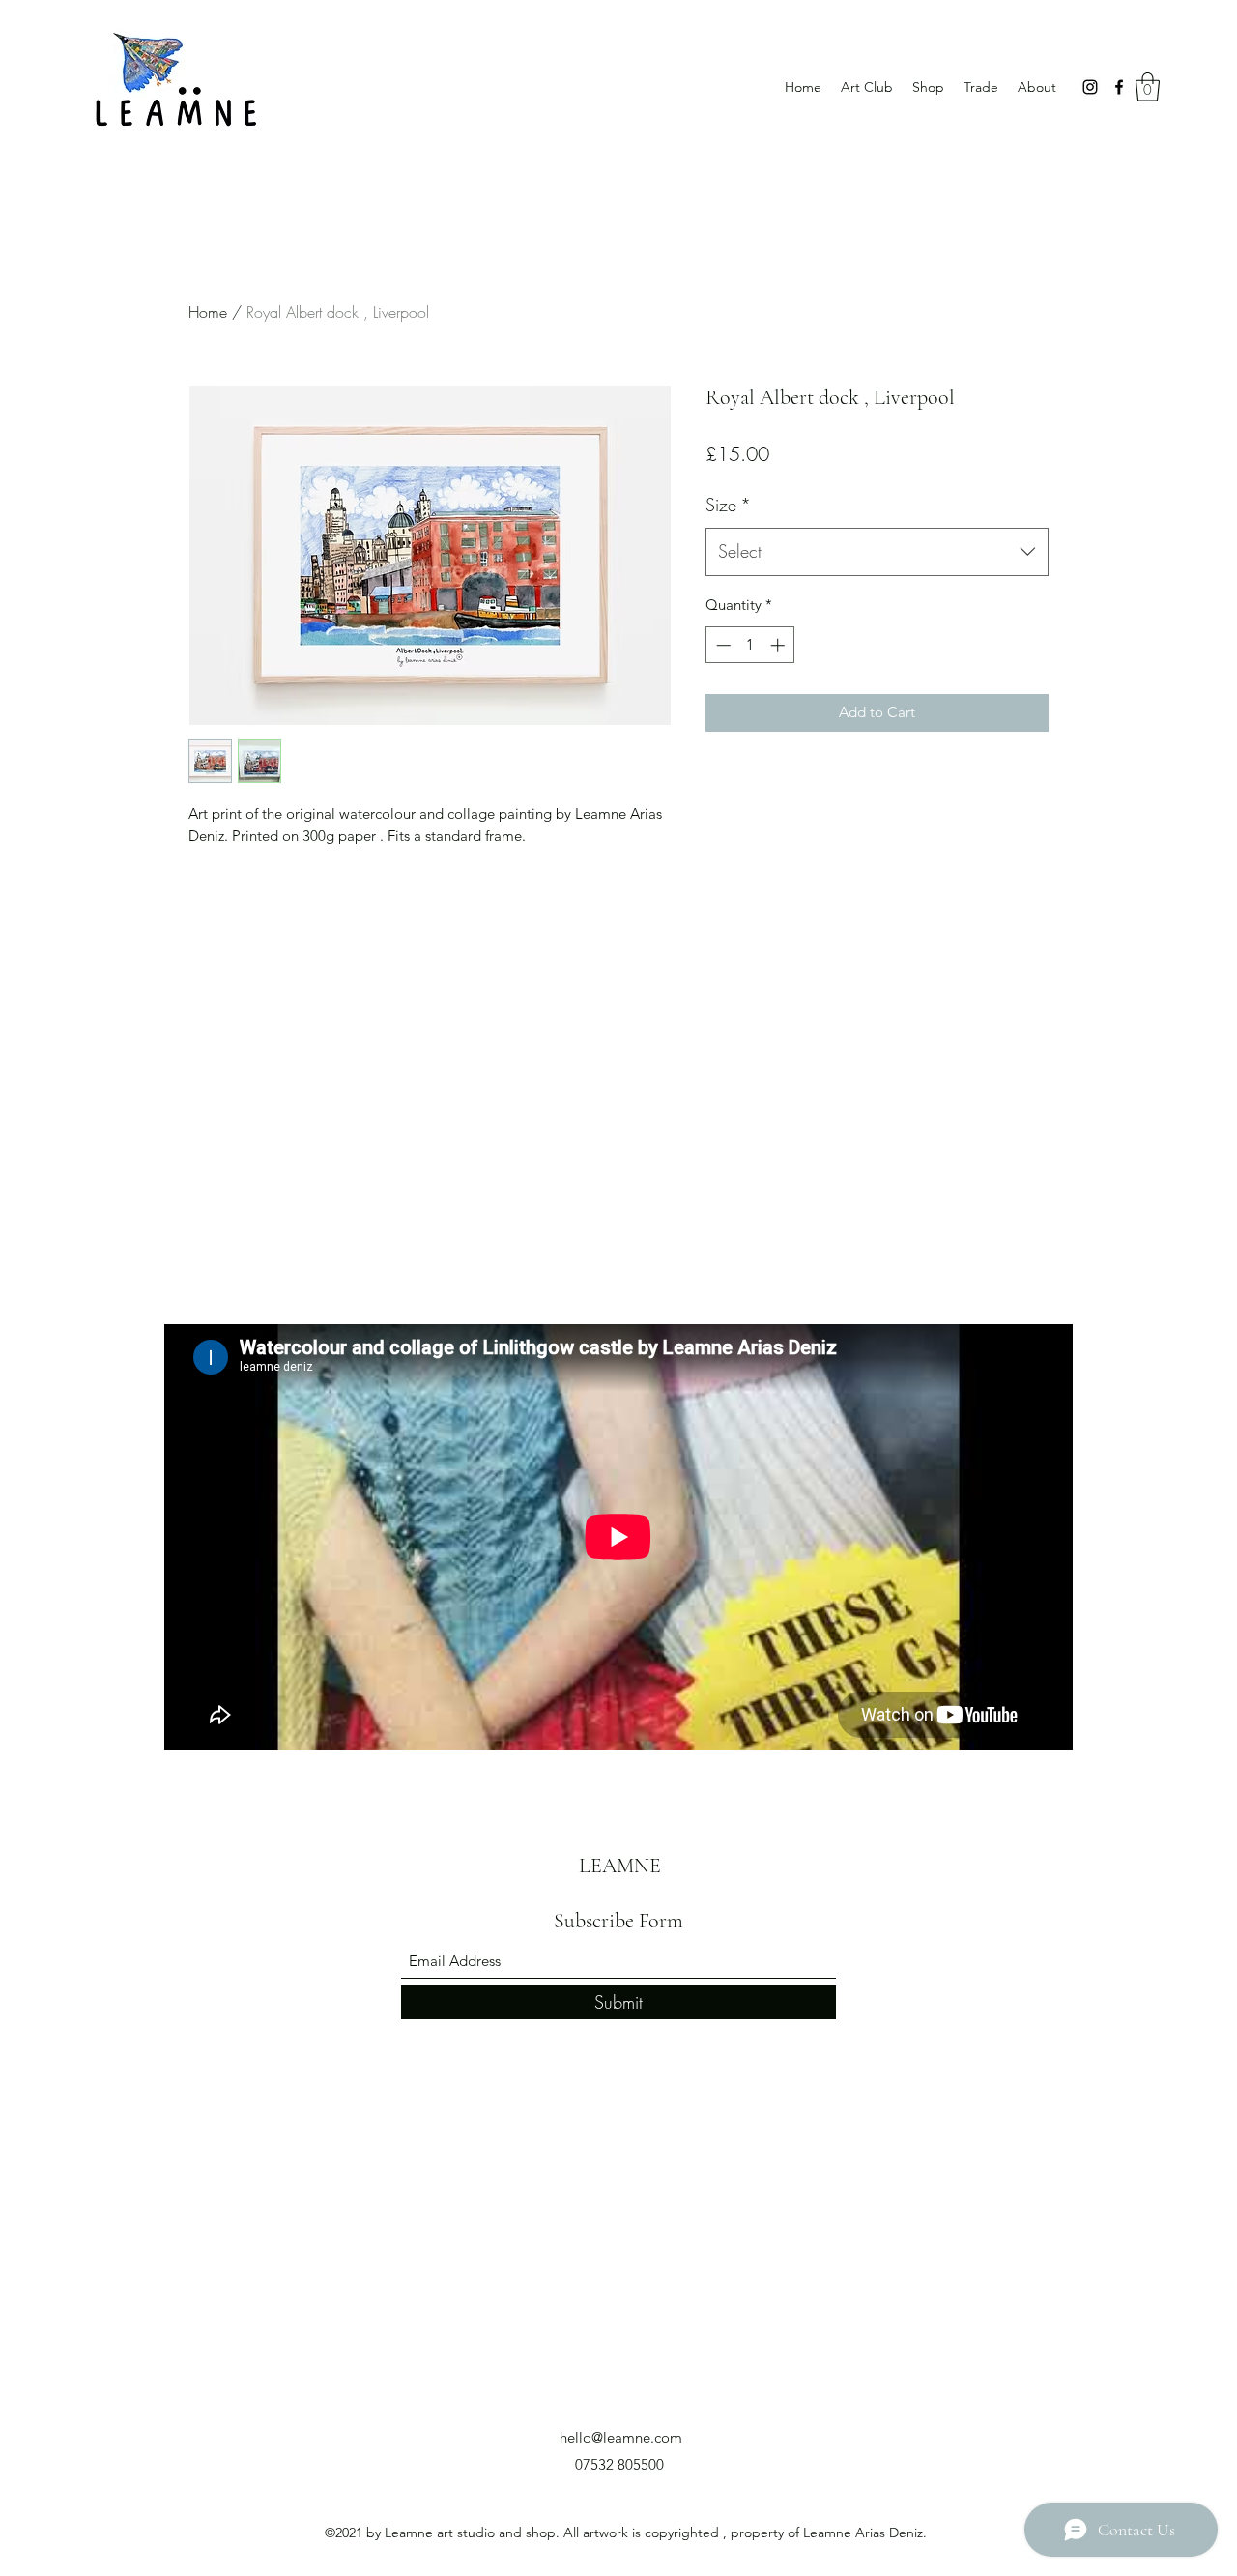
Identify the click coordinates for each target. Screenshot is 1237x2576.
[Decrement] (721, 645)
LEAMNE (620, 1866)
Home (208, 312)
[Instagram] (1090, 87)
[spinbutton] (750, 645)
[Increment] (779, 645)
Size (728, 505)
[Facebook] (1119, 87)
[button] (1148, 87)
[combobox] (877, 552)
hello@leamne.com (621, 2437)
